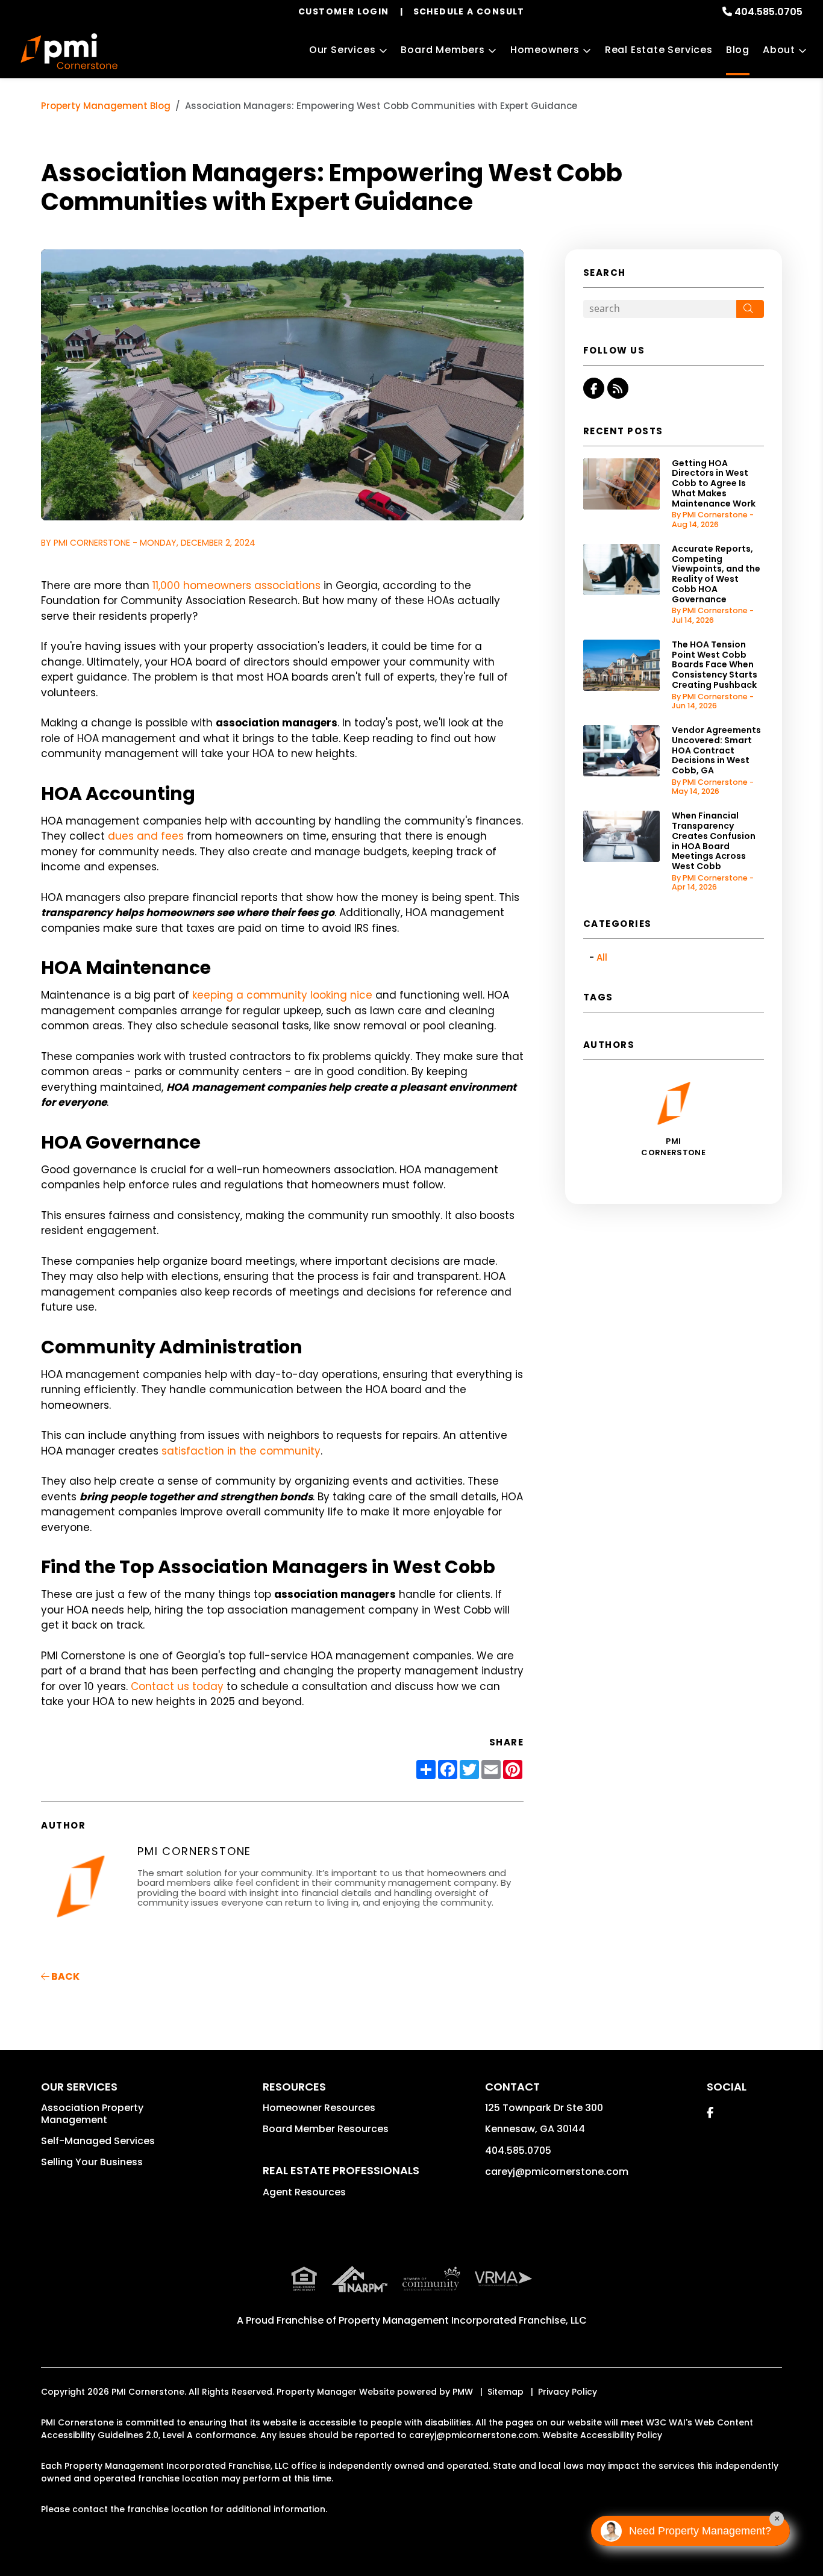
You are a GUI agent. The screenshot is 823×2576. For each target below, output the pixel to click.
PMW (463, 2392)
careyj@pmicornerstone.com (557, 2172)
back (64, 1976)
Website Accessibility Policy (602, 2435)
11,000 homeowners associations (236, 585)
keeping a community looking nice (282, 995)
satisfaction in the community (241, 1451)
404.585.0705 (768, 12)
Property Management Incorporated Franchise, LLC (463, 2320)
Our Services (343, 50)
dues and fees (146, 836)
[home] (69, 51)
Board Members (443, 50)
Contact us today (177, 1686)
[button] (594, 388)
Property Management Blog (106, 106)
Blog (738, 50)
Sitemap (505, 2392)
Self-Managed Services (98, 2141)
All (602, 957)
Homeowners (545, 50)
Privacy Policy (568, 2392)
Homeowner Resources (319, 2108)
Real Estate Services (659, 50)
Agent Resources (304, 2192)
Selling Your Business (92, 2162)
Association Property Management (92, 2114)
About (779, 50)
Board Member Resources (326, 2129)
